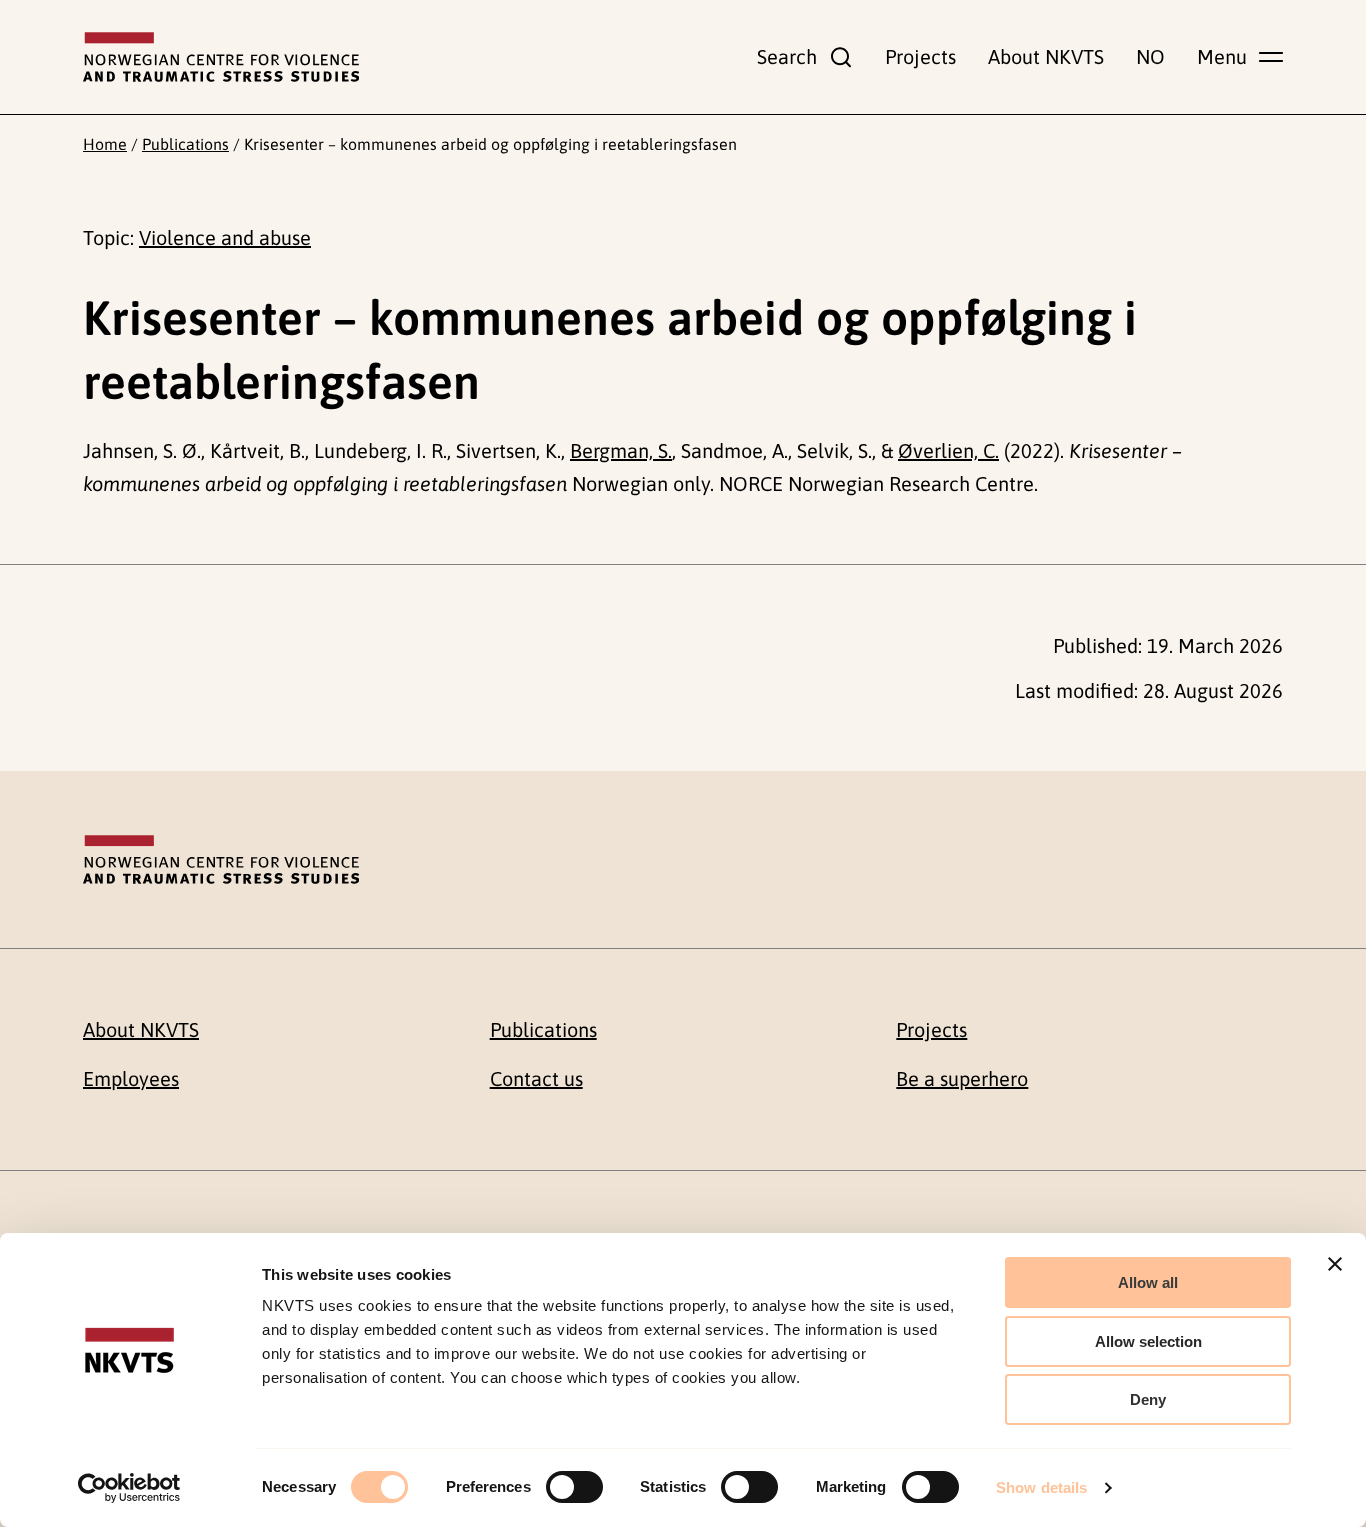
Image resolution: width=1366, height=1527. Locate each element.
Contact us (536, 1078)
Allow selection (1148, 1341)
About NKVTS (1046, 56)
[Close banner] (1335, 1264)
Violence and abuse (225, 237)
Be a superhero (962, 1078)
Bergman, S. (621, 450)
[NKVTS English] (221, 57)
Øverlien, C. (948, 450)
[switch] (574, 1487)
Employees (131, 1078)
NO (1150, 56)
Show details (1041, 1487)
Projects (920, 56)
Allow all (1148, 1282)
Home (105, 144)
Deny (1148, 1399)
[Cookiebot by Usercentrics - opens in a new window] (129, 1488)
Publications (185, 144)
